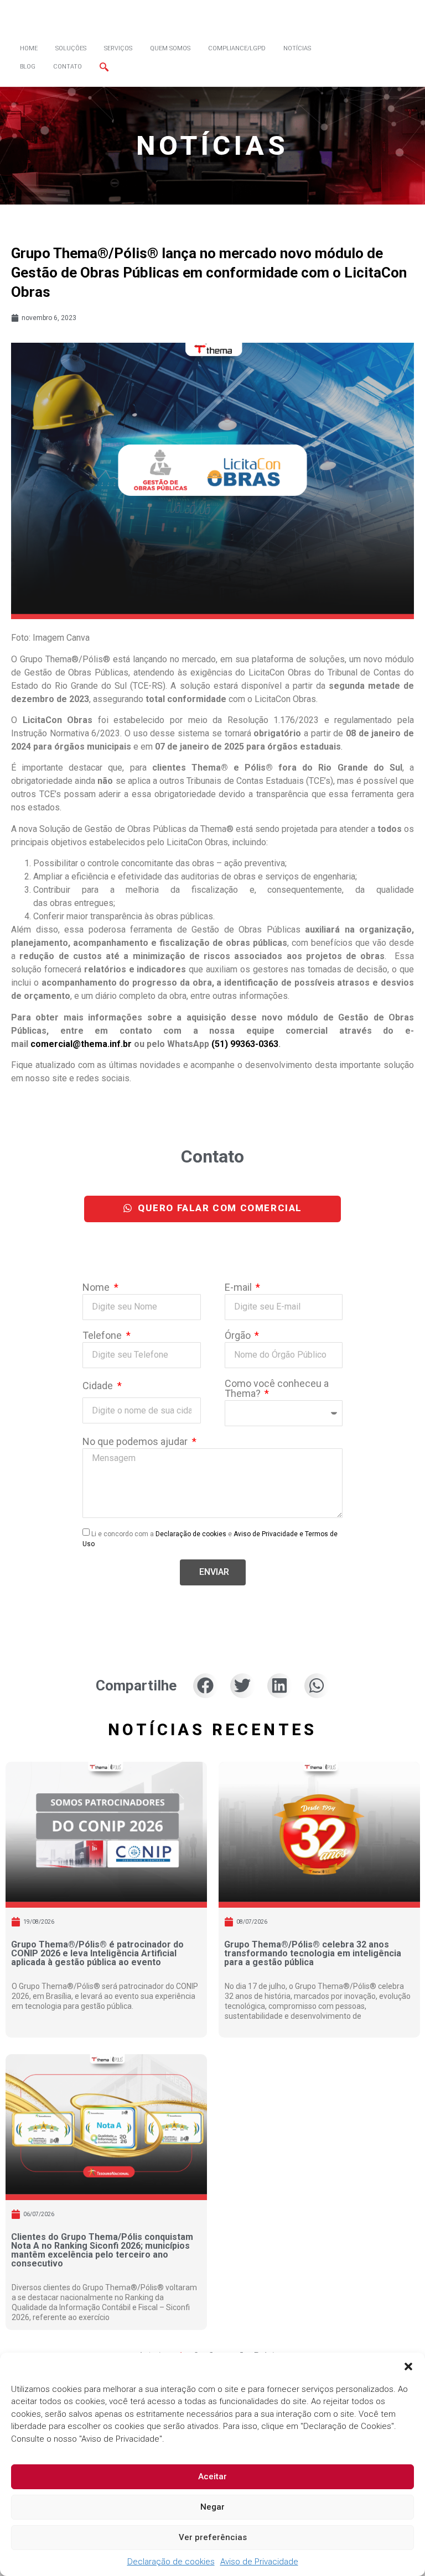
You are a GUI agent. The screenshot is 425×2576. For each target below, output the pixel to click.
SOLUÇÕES (71, 48)
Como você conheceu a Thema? (277, 1389)
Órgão (239, 1336)
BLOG (28, 67)
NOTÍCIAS (297, 48)
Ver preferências (213, 2537)
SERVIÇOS (118, 48)
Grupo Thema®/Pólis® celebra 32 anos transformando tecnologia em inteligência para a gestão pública (313, 1953)
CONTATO (68, 67)
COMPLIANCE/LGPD (237, 48)
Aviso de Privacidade (259, 2562)
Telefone (103, 1336)
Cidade (99, 1386)
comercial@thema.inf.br (81, 1044)
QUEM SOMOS (170, 48)
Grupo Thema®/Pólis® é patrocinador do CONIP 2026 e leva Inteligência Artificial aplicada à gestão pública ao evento (97, 1953)
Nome (97, 1288)
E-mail (239, 1288)
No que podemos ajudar (136, 1442)
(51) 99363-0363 (245, 1044)
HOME (29, 48)
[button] (408, 2366)
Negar (212, 2507)
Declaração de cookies (171, 2562)
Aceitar (212, 2476)
